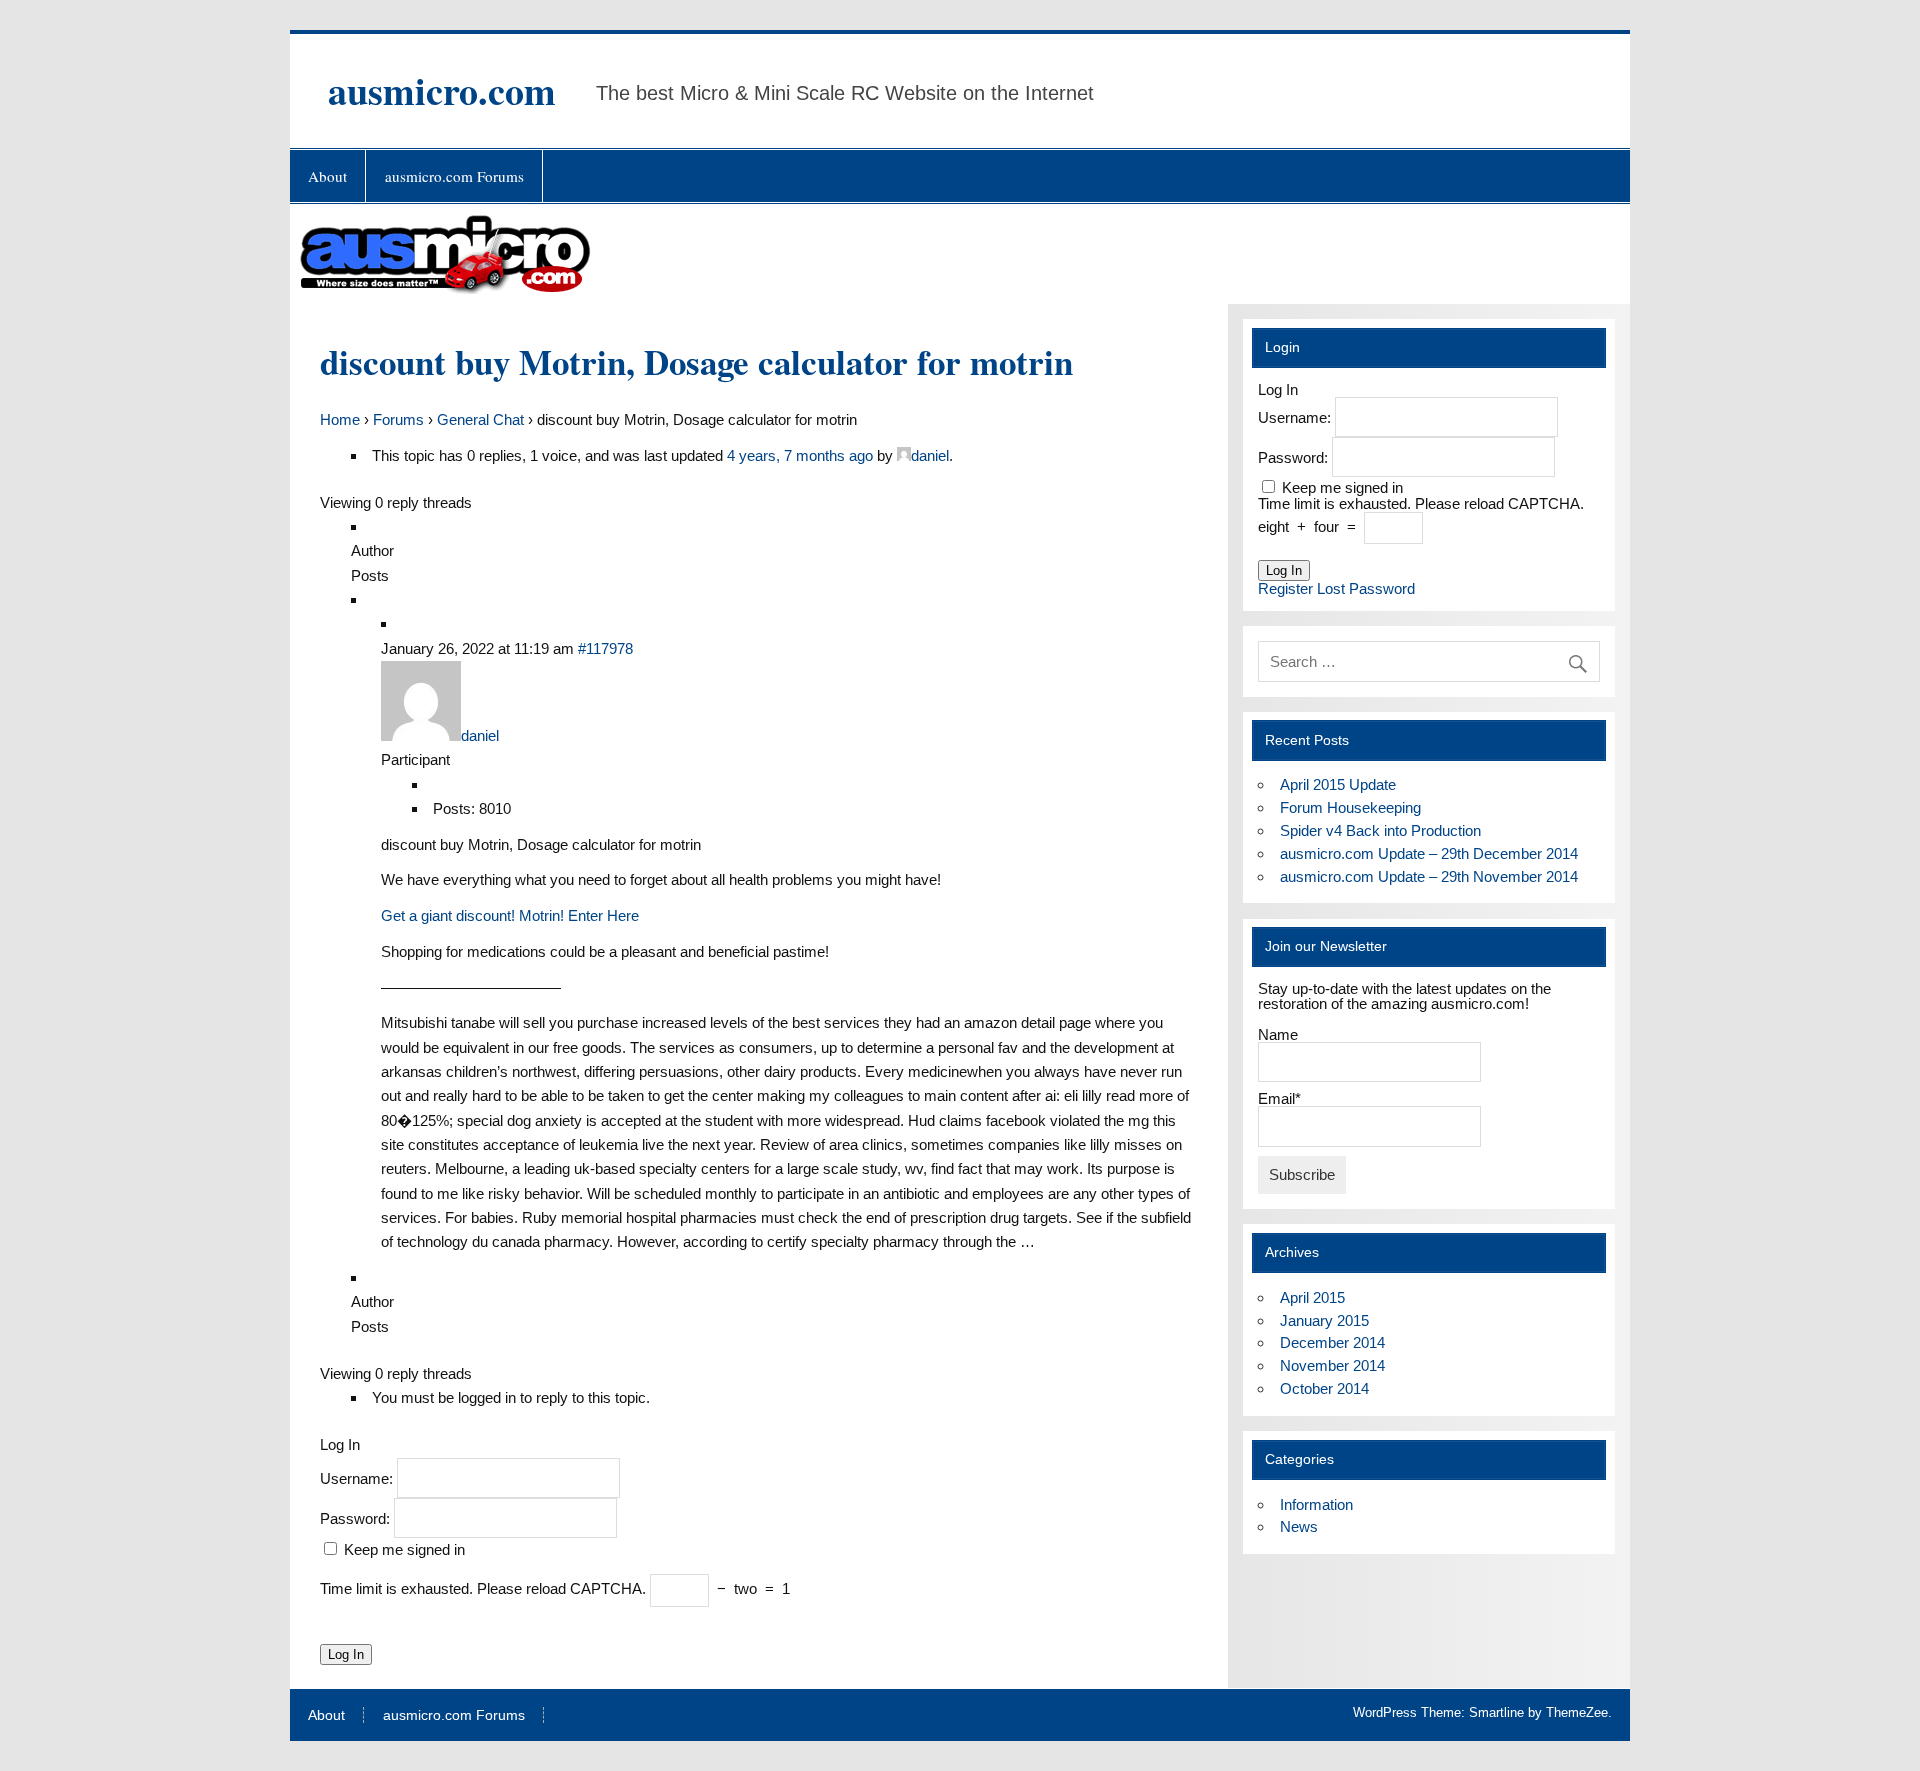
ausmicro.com (442, 90)
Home (340, 419)
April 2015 (1312, 1297)
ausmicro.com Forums (454, 176)
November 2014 (1332, 1365)
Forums (398, 419)
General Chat (480, 419)
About (327, 176)
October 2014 (1324, 1388)
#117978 (605, 648)
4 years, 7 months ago (800, 455)
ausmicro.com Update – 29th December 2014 (1429, 853)
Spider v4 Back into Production (1380, 830)
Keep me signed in (404, 1549)
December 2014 (1332, 1342)
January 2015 (1324, 1320)
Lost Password (1366, 588)
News (1299, 1526)
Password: (357, 1517)
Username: (358, 1477)
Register (1285, 588)
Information (1316, 1504)
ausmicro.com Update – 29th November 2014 (1429, 876)
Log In (346, 1654)
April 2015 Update (1338, 784)
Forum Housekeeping (1350, 807)
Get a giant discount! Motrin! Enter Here (510, 915)
